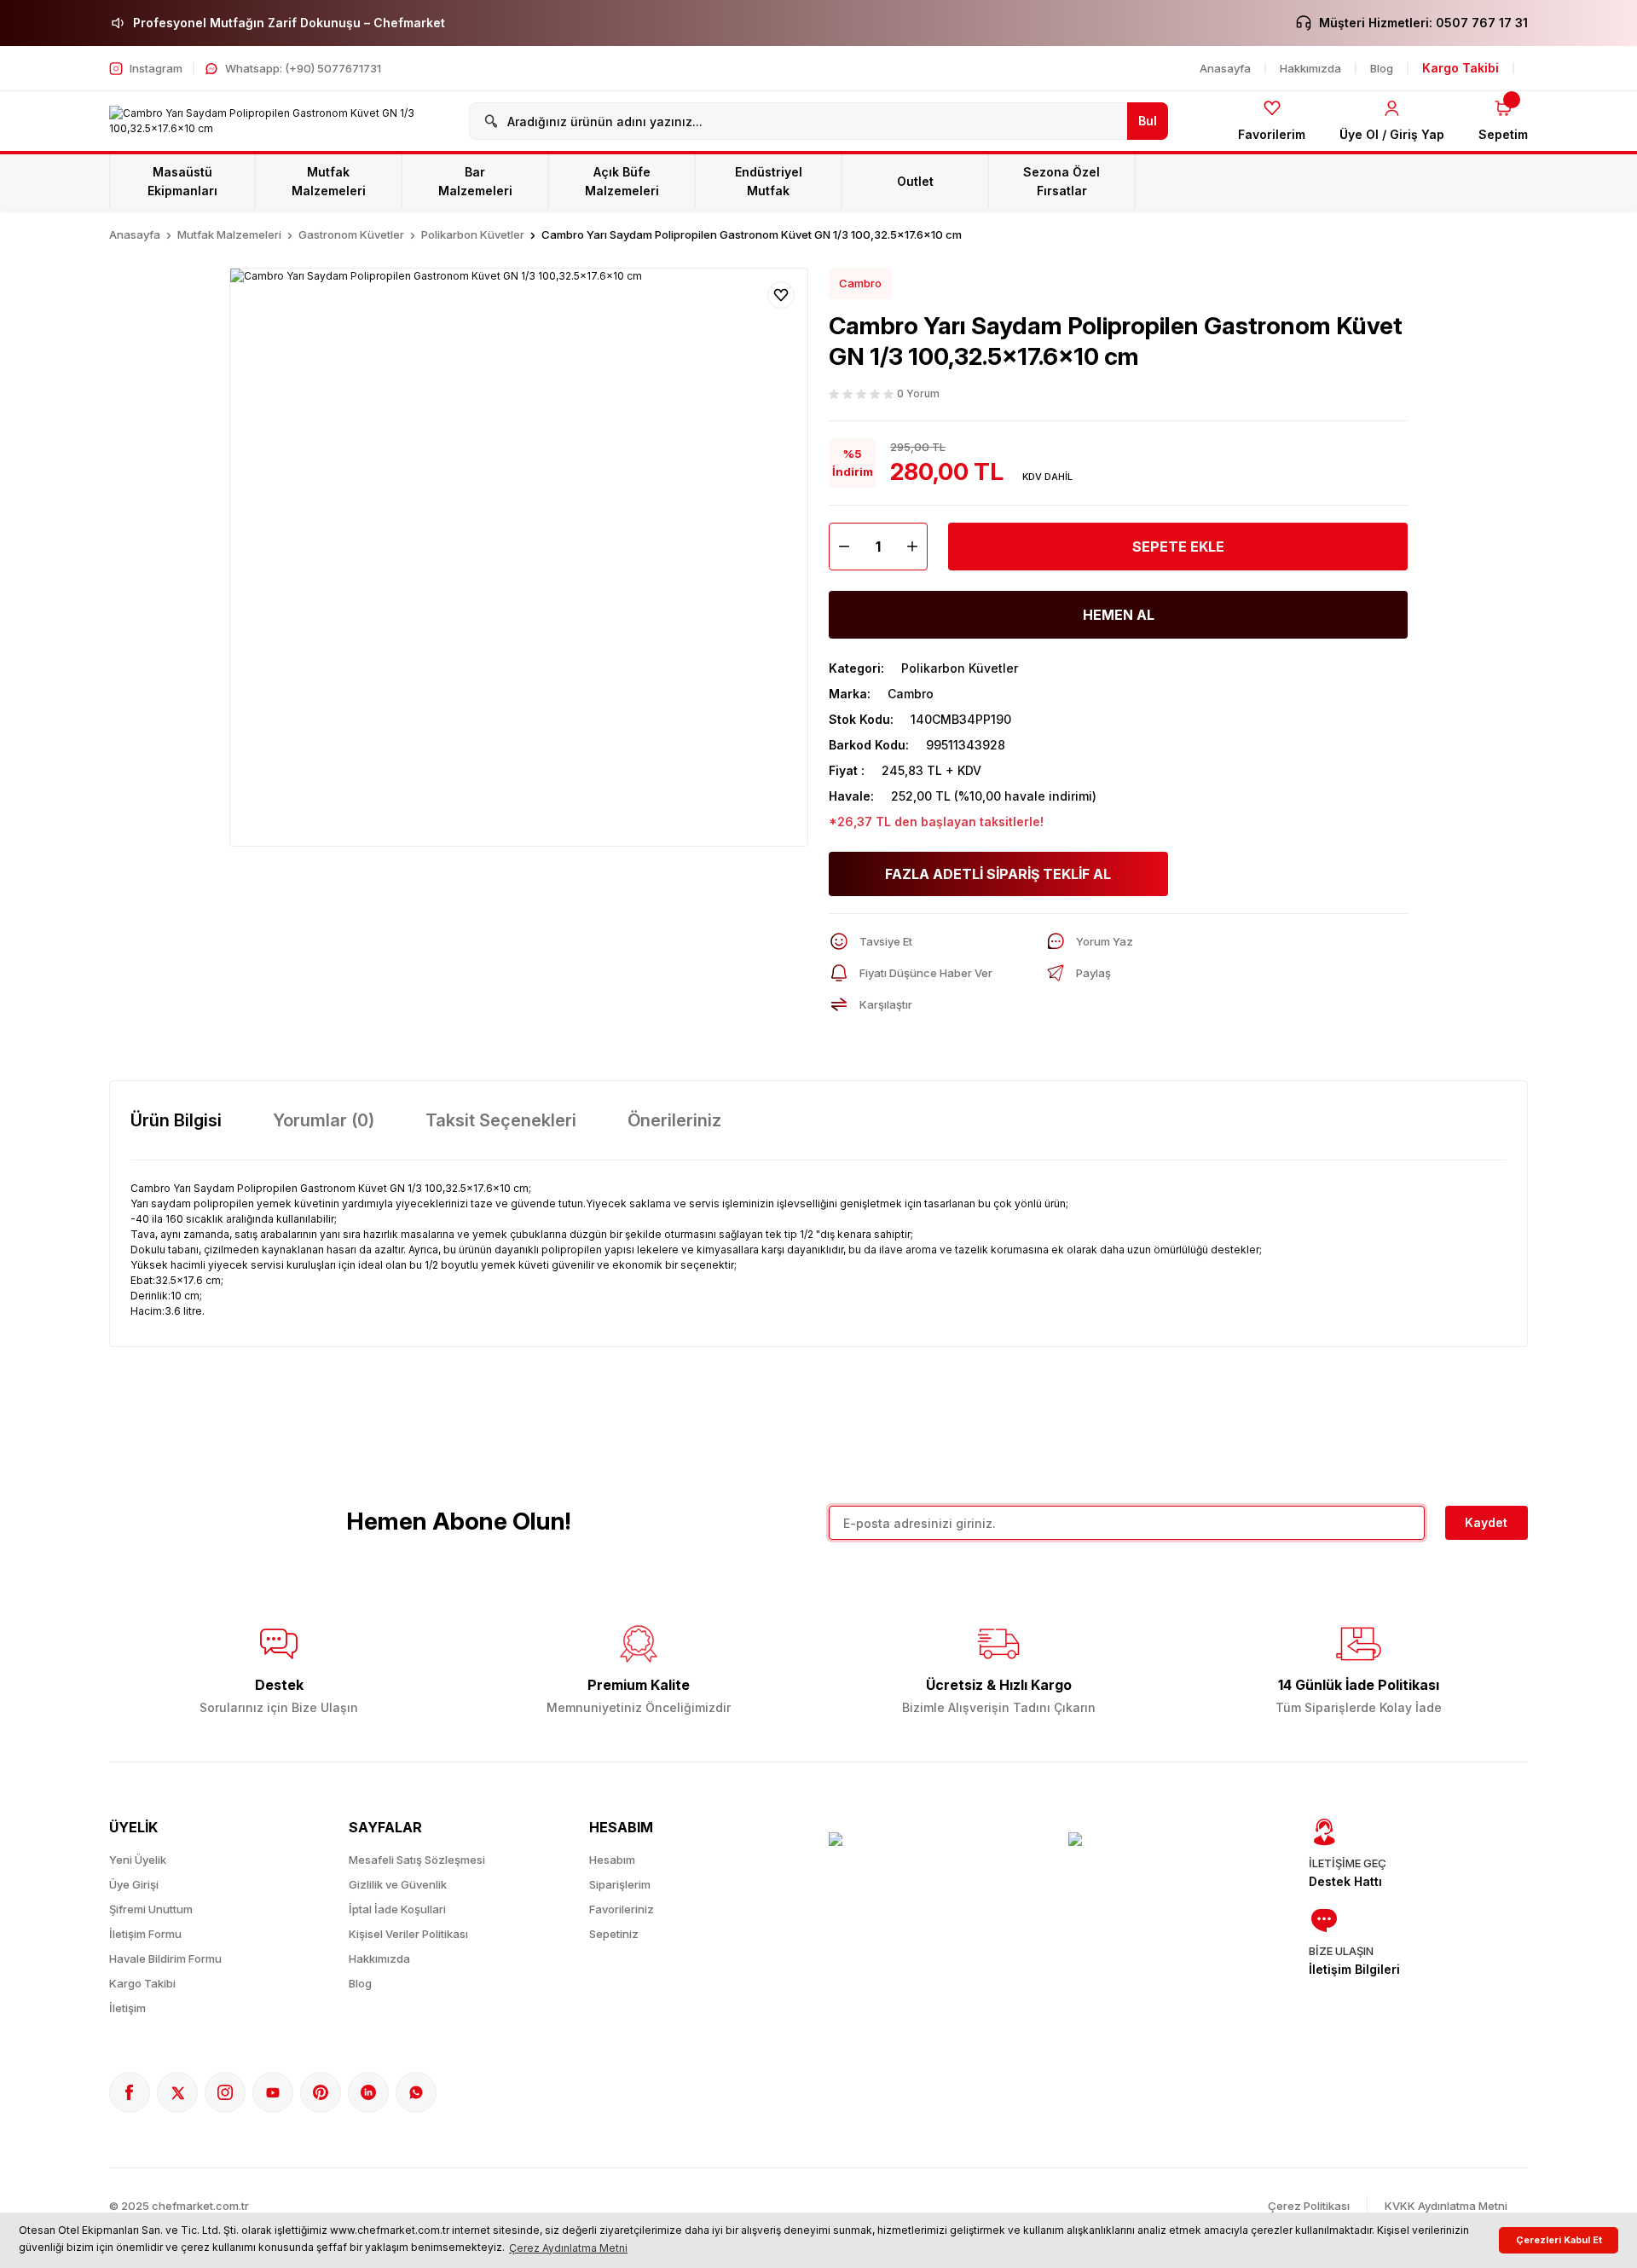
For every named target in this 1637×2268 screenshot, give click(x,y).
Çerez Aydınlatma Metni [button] (568, 2248)
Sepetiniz (614, 1934)
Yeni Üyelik (138, 1860)
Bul (1148, 121)
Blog (360, 1983)
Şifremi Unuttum (151, 1909)
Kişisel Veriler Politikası (408, 1934)
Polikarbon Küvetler (960, 668)
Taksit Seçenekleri (501, 1120)
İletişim (127, 2008)
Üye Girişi (134, 1884)
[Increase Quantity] (917, 547)
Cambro (860, 283)
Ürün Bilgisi (176, 1120)
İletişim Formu (145, 1934)
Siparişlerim (620, 1884)
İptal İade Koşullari (397, 1909)
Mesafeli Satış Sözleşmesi (417, 1860)
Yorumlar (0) (324, 1120)
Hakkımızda (379, 1958)
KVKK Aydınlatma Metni (1446, 2206)
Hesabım (612, 1860)
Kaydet (1486, 1522)
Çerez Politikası (1309, 2206)
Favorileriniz (622, 1909)
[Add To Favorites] (781, 295)
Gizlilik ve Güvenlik (398, 1884)
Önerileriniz (674, 1120)
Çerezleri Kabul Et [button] (1559, 2240)
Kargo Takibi (142, 1983)
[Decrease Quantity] (840, 547)
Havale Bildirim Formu (165, 1958)
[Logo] (279, 121)
